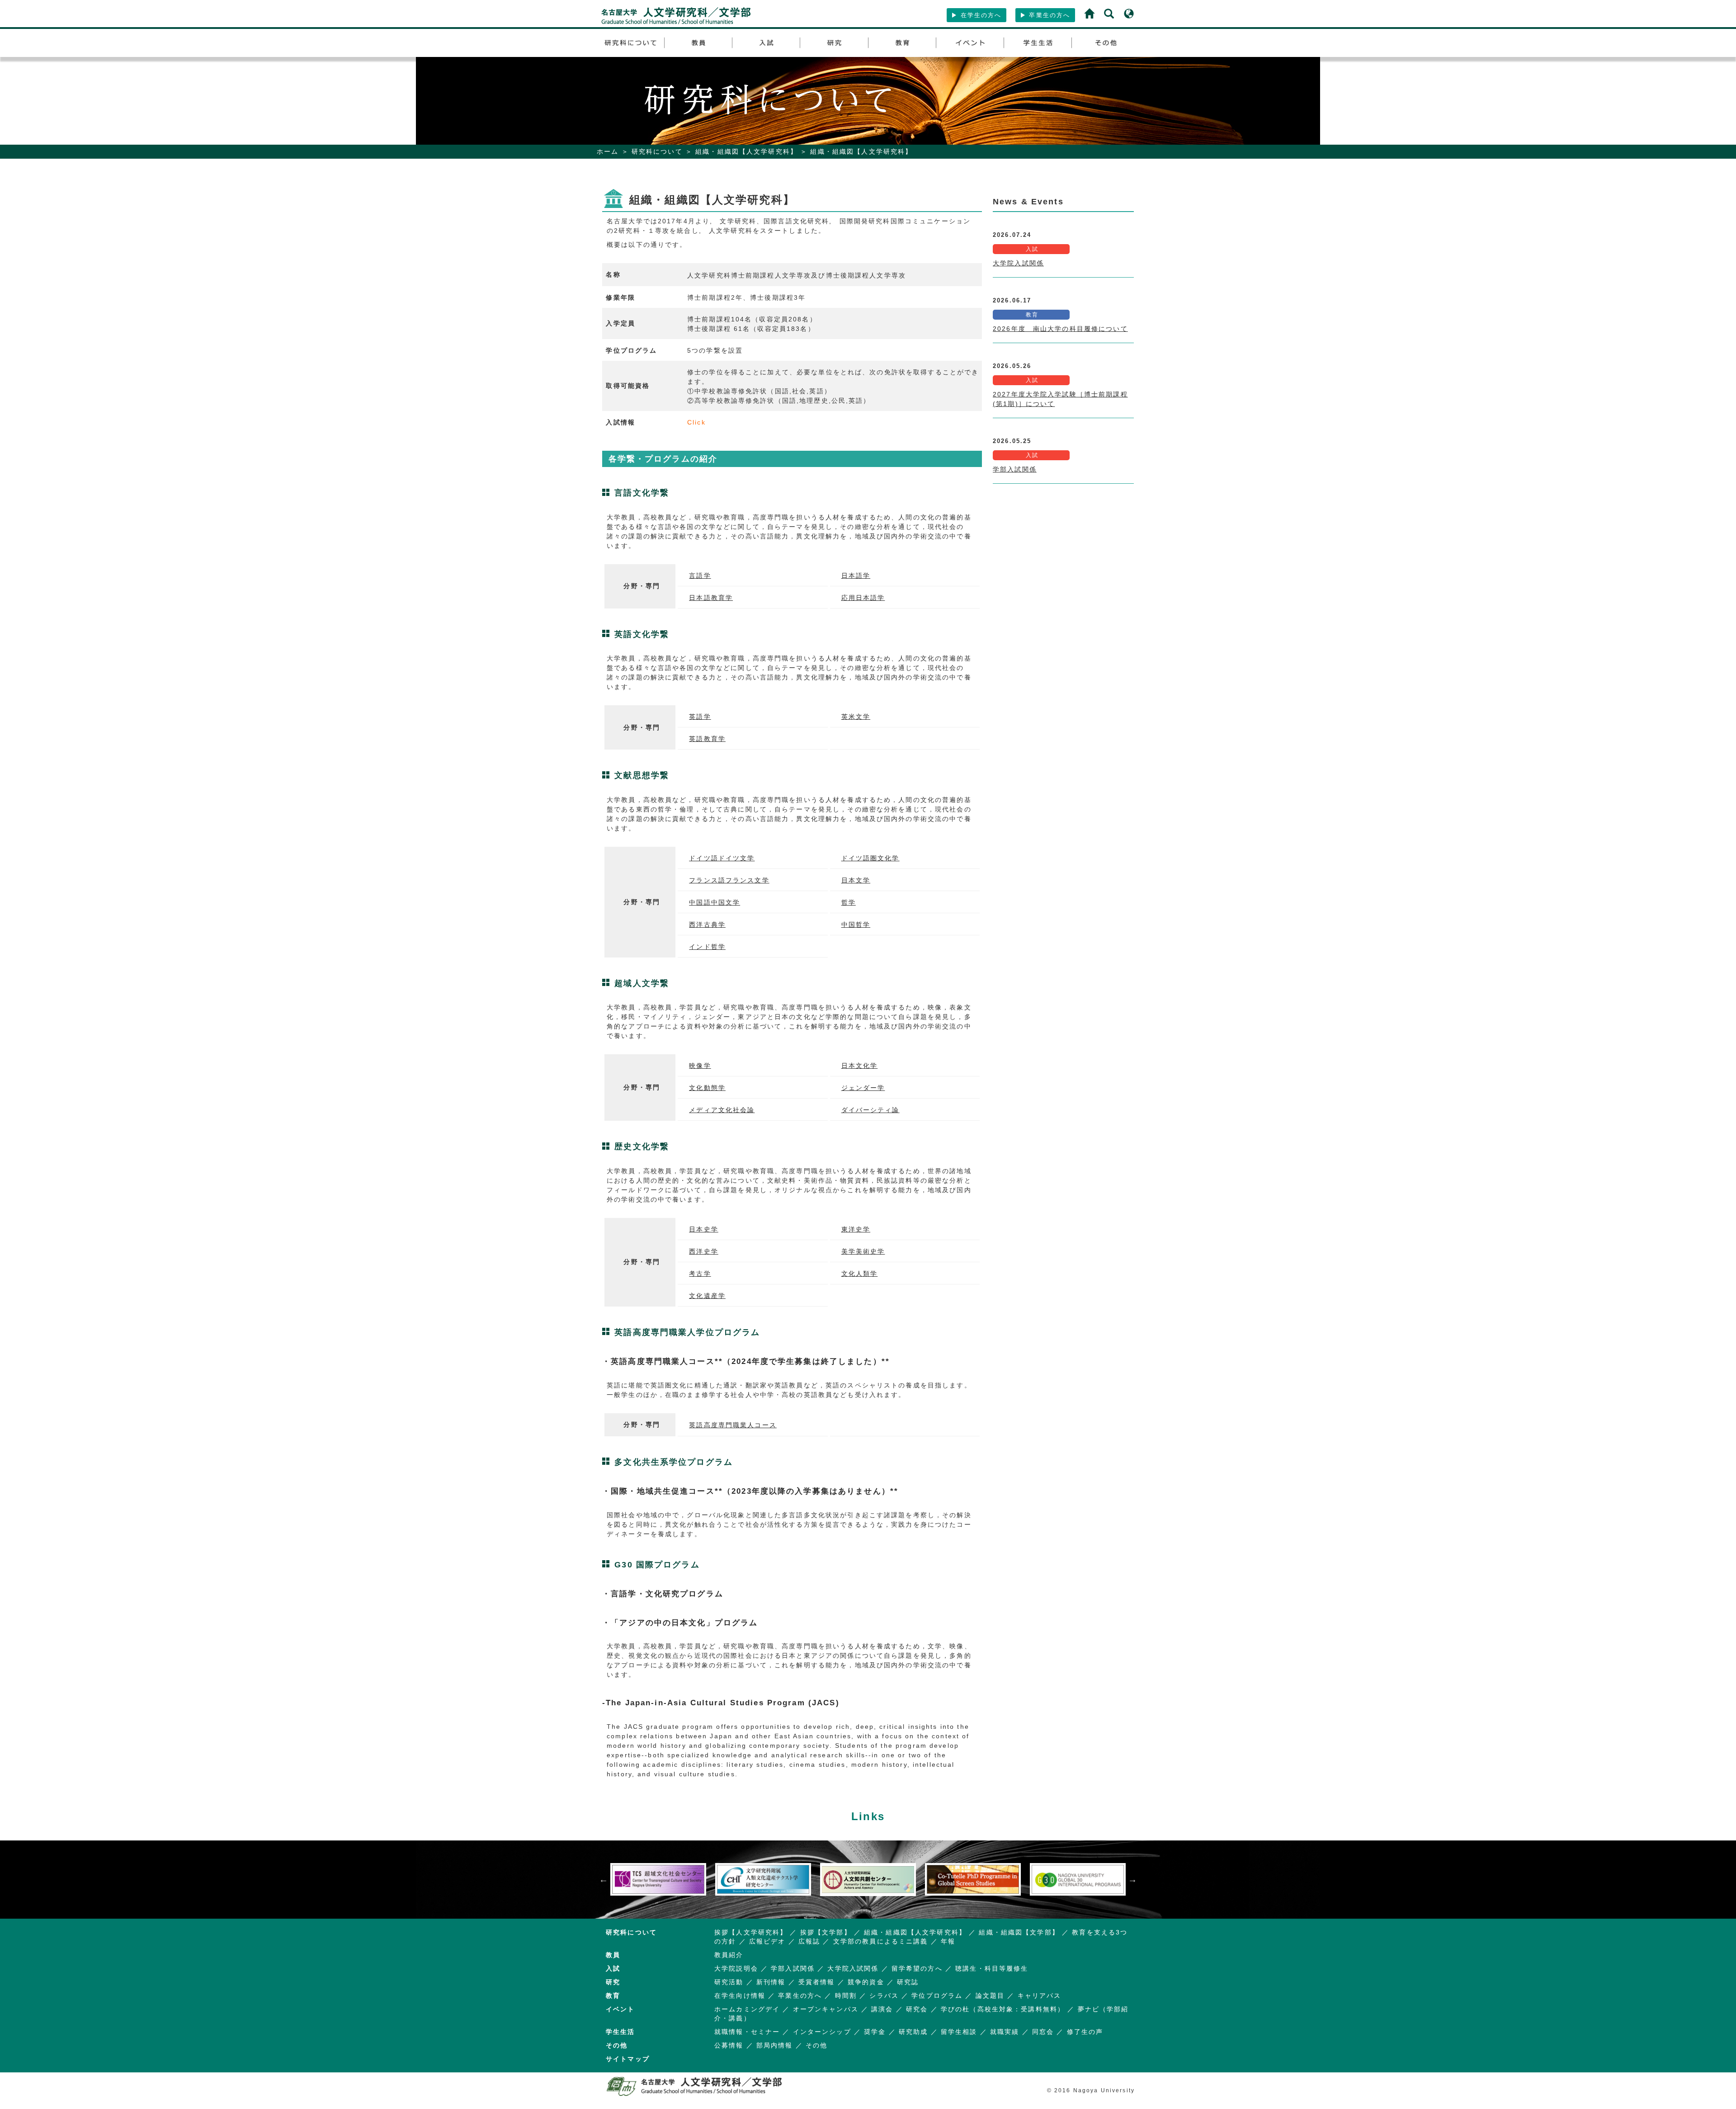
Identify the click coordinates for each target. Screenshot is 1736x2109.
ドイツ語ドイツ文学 (722, 858)
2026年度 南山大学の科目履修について (1060, 329)
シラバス (884, 1996)
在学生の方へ (979, 15)
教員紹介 (729, 1955)
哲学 (849, 902)
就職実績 (1005, 2032)
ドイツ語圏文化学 (870, 858)
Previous (604, 1879)
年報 (948, 1941)
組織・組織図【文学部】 (1019, 1932)
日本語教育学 (711, 598)
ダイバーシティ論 (870, 1110)
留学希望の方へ (917, 1968)
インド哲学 (707, 947)
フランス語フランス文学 (729, 880)
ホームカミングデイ (747, 2009)
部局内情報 (775, 2045)
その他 (816, 2045)
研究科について (657, 151)
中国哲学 (856, 925)
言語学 (700, 576)
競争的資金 (866, 1982)
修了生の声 (1085, 2032)
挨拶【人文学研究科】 (751, 1932)
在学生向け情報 (740, 1996)
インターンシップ (822, 2032)
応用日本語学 (863, 598)
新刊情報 (771, 1982)
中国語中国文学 (715, 902)
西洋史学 (704, 1251)
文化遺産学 (707, 1296)
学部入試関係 (1015, 469)
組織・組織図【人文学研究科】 (746, 151)
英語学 (700, 717)
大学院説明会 (736, 1968)
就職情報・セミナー (747, 2032)
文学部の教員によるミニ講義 (881, 1941)
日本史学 (704, 1229)
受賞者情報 (817, 1982)
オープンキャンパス (826, 2009)
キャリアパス (1040, 1996)
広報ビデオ (767, 1941)
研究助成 (913, 2032)
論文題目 (990, 1996)
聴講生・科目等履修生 (992, 1968)
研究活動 (729, 1982)
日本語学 (856, 576)
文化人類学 (860, 1274)
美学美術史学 (863, 1251)
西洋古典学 (707, 925)
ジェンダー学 (863, 1088)
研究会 (917, 2009)
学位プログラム (937, 1996)
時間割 (846, 1996)
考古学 (700, 1274)
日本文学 (856, 880)
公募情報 (729, 2045)
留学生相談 (959, 2032)
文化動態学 (707, 1088)
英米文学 (856, 717)
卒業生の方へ (1048, 15)
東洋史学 (856, 1229)
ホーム (608, 151)
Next (1132, 1879)
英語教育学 (707, 739)
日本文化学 (860, 1066)
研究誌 (908, 1982)
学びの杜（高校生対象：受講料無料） (1003, 2009)
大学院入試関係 (1018, 263)
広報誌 (809, 1941)
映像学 (700, 1066)
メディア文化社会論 (722, 1110)
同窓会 (1043, 2032)
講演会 (882, 2009)
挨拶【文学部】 (826, 1932)
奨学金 (875, 2032)
